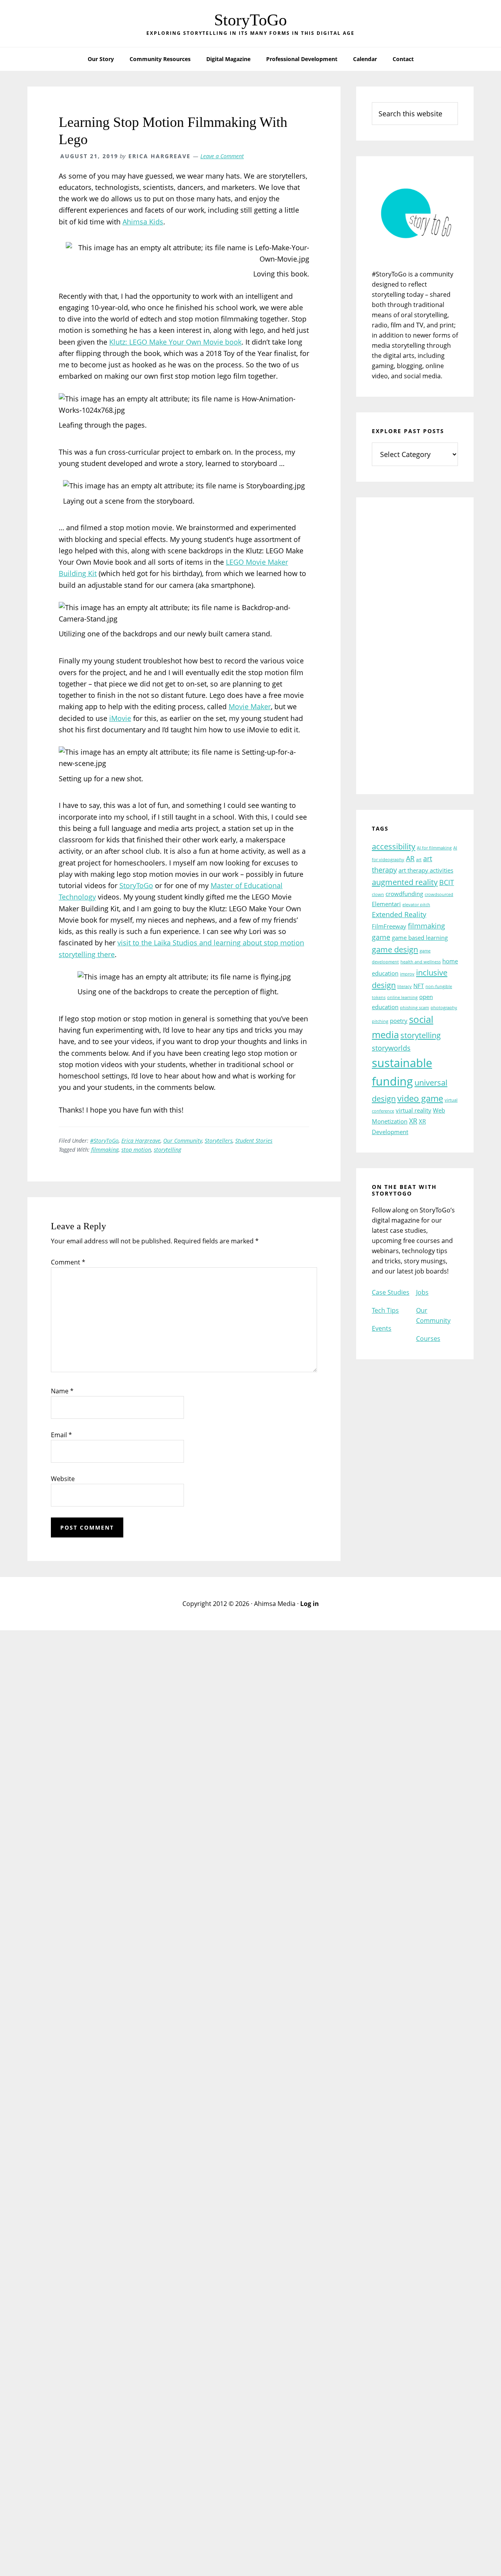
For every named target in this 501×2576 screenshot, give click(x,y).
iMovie (120, 718)
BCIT (447, 882)
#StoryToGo (104, 1141)
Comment (68, 1262)
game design (395, 949)
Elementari (386, 904)
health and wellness (421, 962)
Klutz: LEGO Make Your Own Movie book (175, 342)
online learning (402, 997)
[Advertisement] (415, 651)
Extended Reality (399, 914)
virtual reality (414, 1110)
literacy (405, 986)
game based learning (420, 938)
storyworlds (391, 1048)
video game (420, 1098)
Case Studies (391, 1292)
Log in (310, 1604)
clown (378, 894)
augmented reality (405, 882)
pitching (380, 1021)
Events (382, 1328)
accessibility (394, 846)
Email (61, 1435)
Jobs (422, 1292)
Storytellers (219, 1141)
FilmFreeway (389, 926)
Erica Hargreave (141, 1141)
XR (413, 1121)
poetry (399, 1021)
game (381, 937)
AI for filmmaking (434, 848)
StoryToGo (250, 20)
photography (444, 1008)
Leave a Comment (222, 156)
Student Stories (254, 1141)
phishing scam (414, 1008)
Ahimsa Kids (143, 222)
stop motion (136, 1150)
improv (407, 974)
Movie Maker (250, 706)
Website (63, 1479)
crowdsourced (439, 894)
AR (410, 858)
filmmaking (105, 1150)
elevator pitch (416, 905)
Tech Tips (385, 1310)
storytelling (168, 1150)
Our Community (183, 1141)
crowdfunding (404, 894)
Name (62, 1391)
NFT (419, 986)
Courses (428, 1339)
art (419, 860)
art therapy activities (426, 870)
